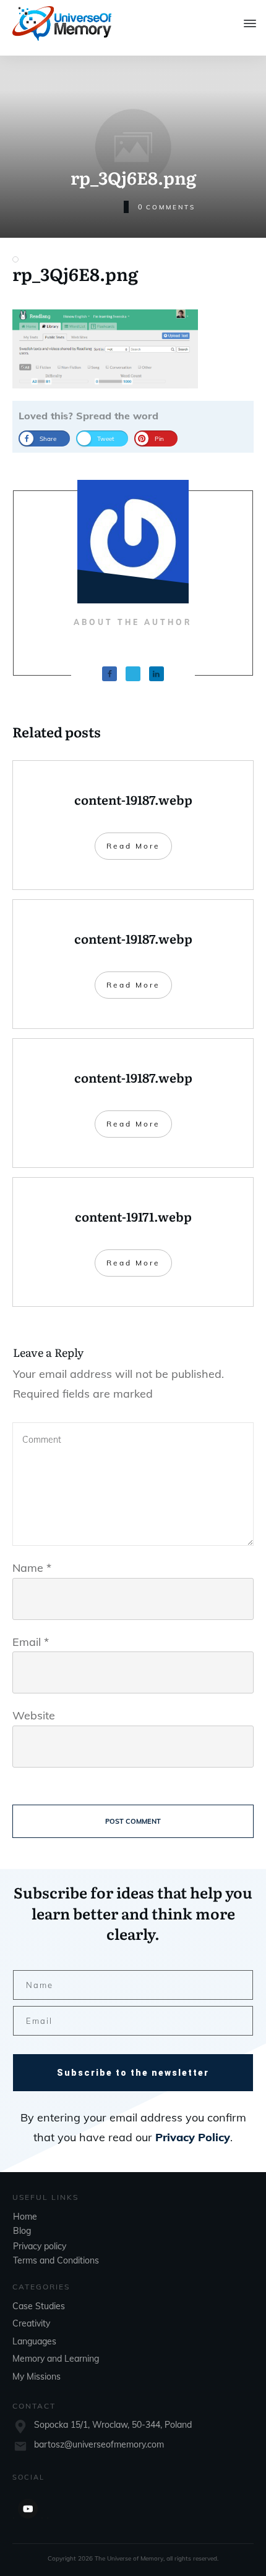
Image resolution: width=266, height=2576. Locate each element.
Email (31, 1642)
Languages (34, 2341)
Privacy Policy (193, 2137)
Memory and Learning (56, 2359)
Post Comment (133, 1821)
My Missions (36, 2377)
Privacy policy (40, 2246)
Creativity (31, 2323)
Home (25, 2217)
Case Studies (39, 2306)
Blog (22, 2231)
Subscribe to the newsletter (133, 2073)
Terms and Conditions (56, 2260)
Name (32, 1568)
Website (34, 1715)
